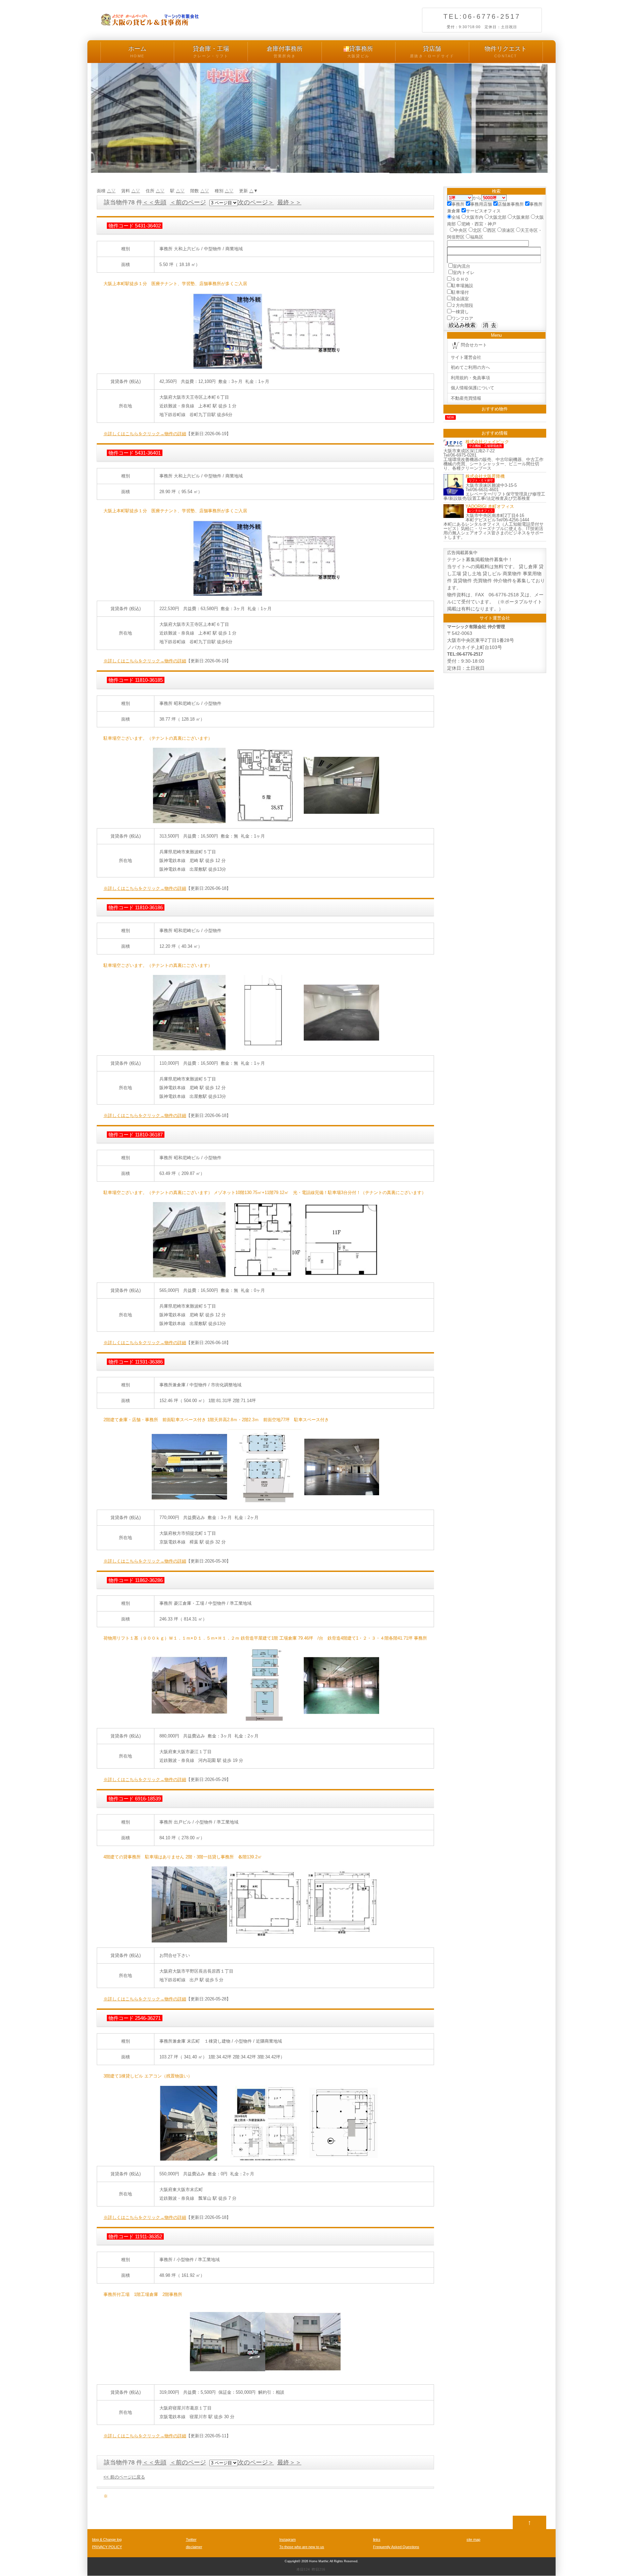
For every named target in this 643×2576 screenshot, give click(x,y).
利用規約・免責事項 (470, 378)
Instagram (288, 2539)
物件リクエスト (506, 52)
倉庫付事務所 (285, 52)
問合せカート (474, 345)
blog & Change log (107, 2539)
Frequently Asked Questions (396, 2547)
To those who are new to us (302, 2547)
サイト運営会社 (466, 357)
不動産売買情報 (466, 398)
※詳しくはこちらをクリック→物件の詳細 (145, 434)
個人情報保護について (473, 388)
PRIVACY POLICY (107, 2547)
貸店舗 (432, 52)
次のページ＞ (256, 202)
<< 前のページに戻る (124, 2477)
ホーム (137, 52)
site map (473, 2539)
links (377, 2539)
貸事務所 (360, 52)
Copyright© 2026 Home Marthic (307, 2561)
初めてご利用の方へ (470, 367)
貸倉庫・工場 (211, 52)
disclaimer (194, 2547)
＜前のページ (188, 202)
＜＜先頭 (154, 202)
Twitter (191, 2539)
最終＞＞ (289, 202)
